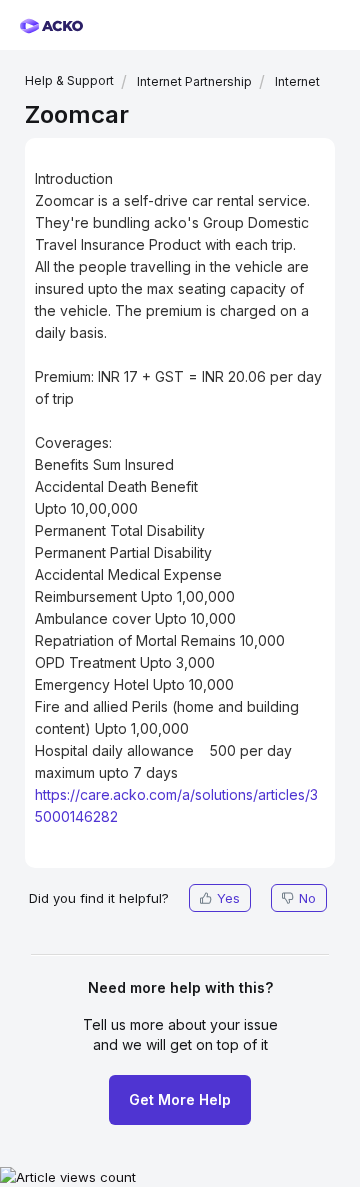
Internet (297, 81)
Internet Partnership (194, 81)
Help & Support (69, 80)
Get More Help (180, 1099)
